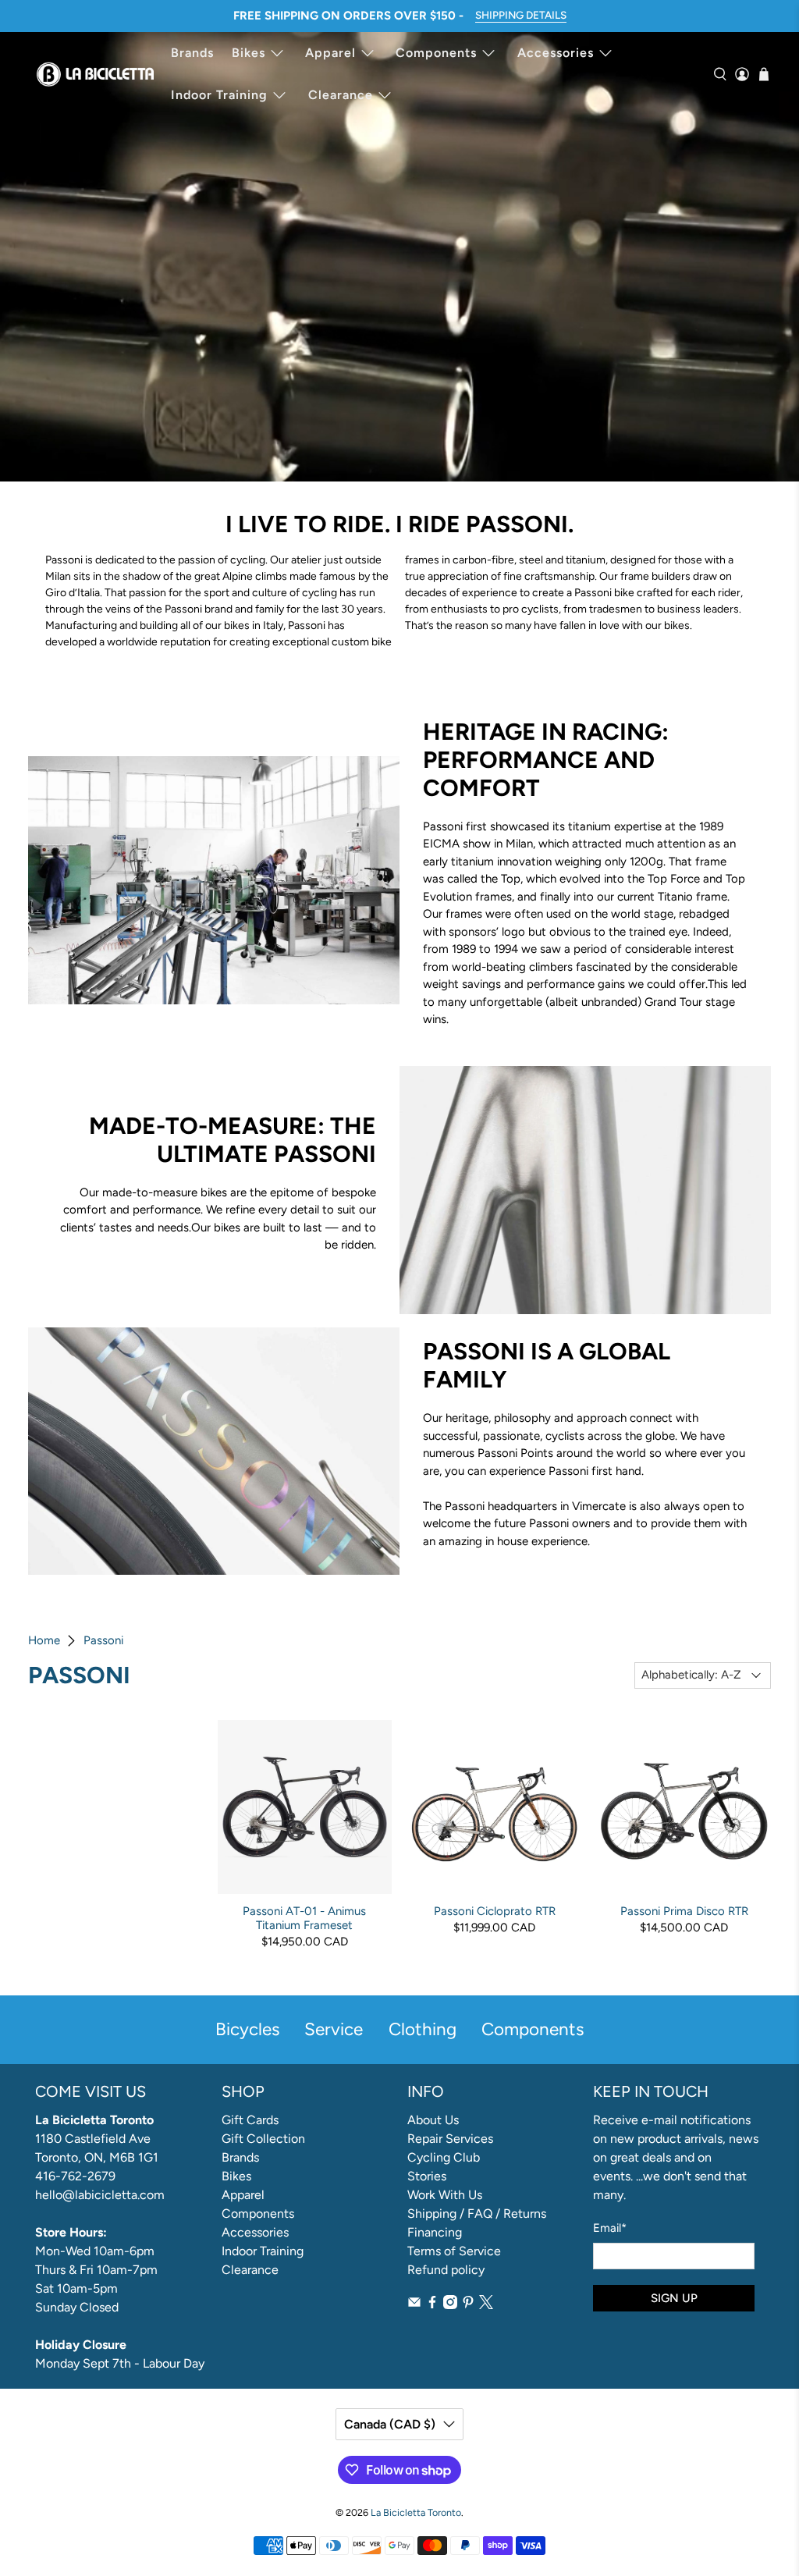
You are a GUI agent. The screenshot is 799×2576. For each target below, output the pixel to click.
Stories (427, 2176)
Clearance (341, 95)
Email (610, 2228)
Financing (435, 2232)
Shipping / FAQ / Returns (477, 2214)
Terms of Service (454, 2251)
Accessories (556, 53)
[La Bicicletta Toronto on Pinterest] (468, 2305)
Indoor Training (219, 95)
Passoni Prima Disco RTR (684, 1911)
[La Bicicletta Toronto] (95, 74)
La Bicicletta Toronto (416, 2512)
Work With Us (445, 2195)
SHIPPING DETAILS (521, 15)
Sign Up (674, 2298)
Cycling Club (444, 2157)
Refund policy (446, 2270)
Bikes (249, 53)
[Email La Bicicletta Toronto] (414, 2305)
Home (44, 1641)
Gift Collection (263, 2139)
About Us (433, 2120)
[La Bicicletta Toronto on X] (486, 2305)
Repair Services (450, 2139)
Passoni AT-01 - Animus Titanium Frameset (304, 1918)
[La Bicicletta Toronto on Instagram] (450, 2305)
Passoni (103, 1641)
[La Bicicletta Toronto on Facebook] (432, 2305)
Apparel (330, 53)
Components (436, 53)
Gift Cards (250, 2120)
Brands (192, 53)
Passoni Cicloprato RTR (495, 1911)
